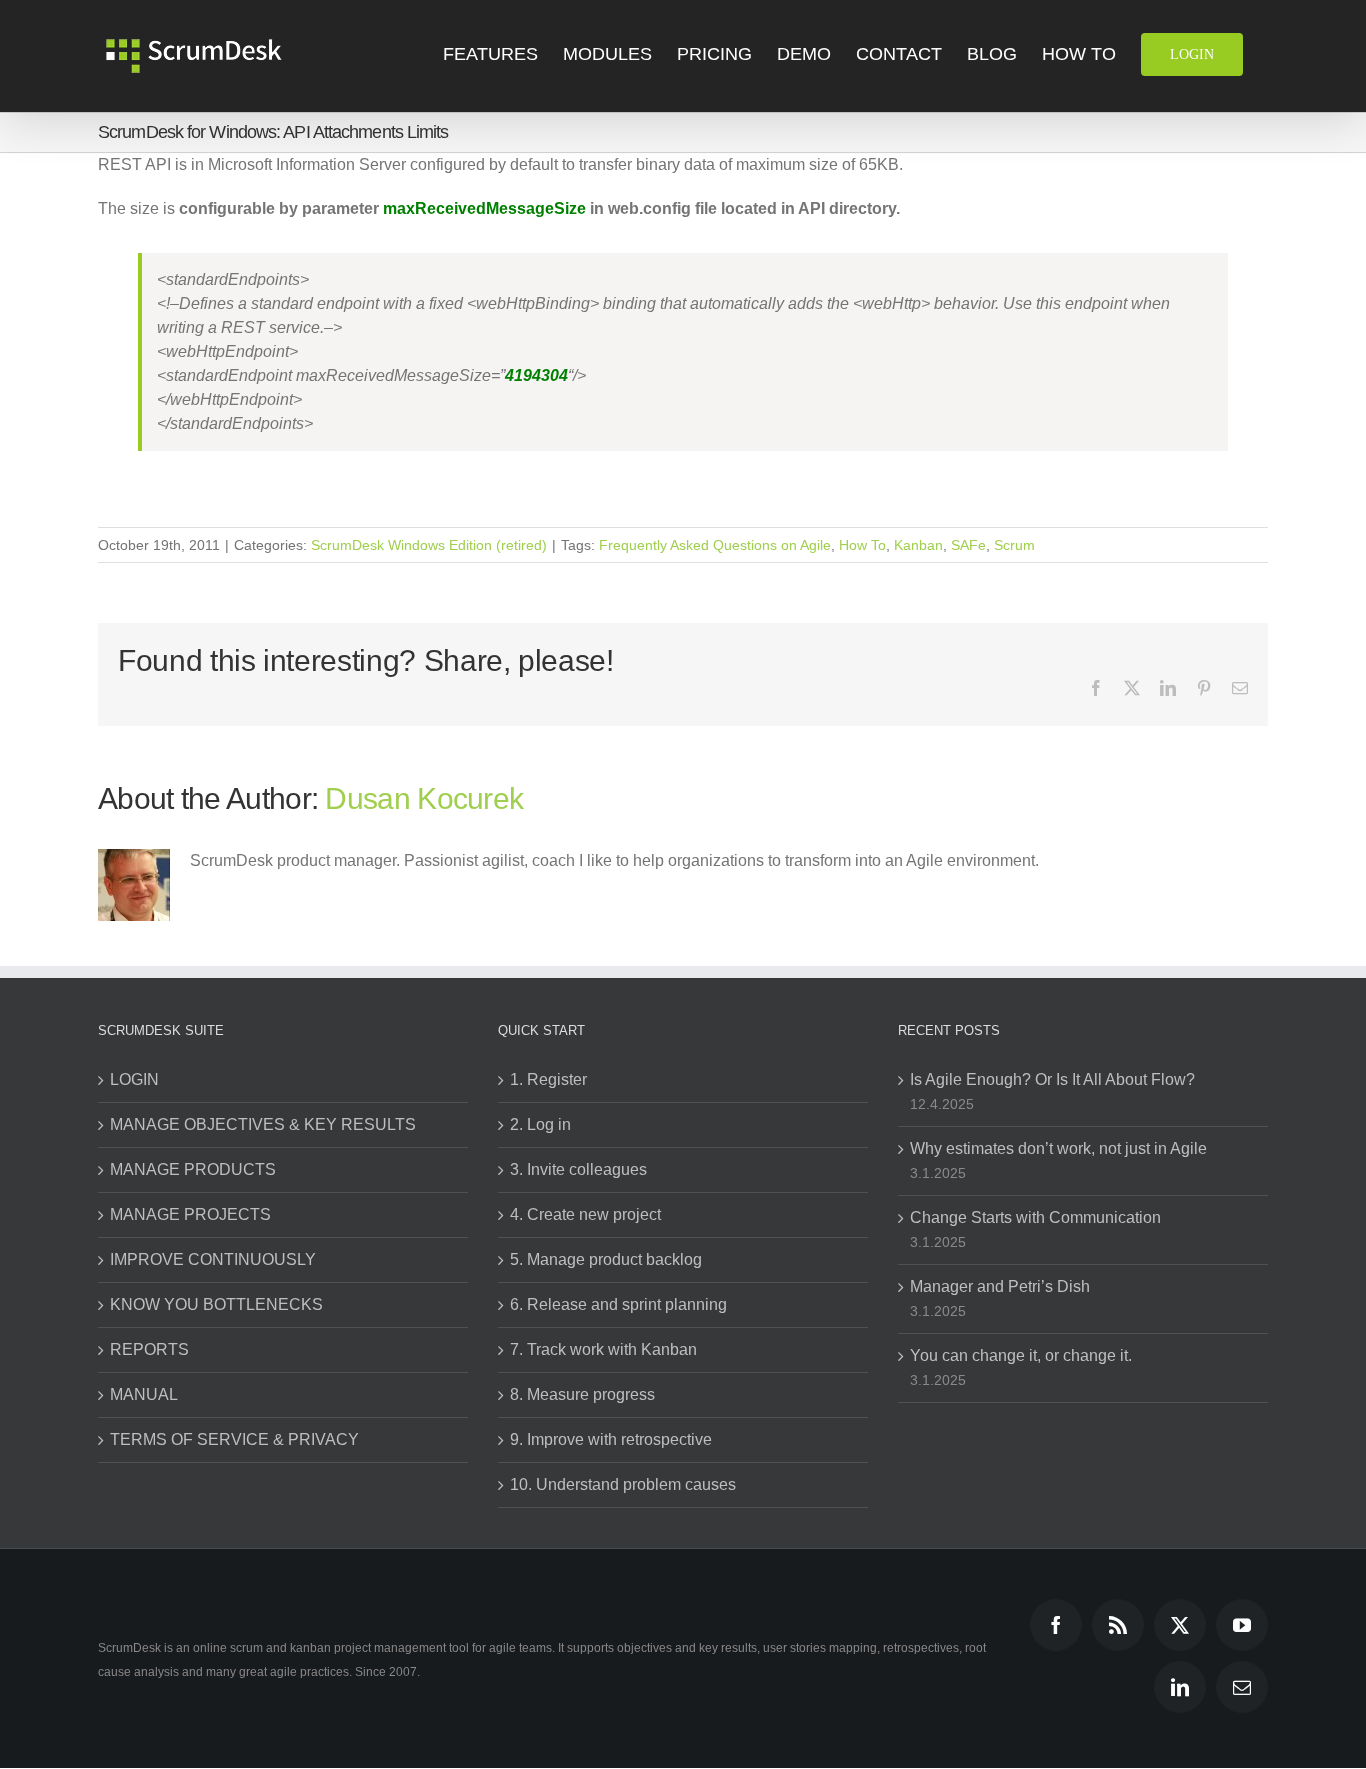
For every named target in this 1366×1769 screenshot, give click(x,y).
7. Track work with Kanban (603, 1349)
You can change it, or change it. (1021, 1355)
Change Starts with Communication (1035, 1217)
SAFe (968, 545)
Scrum (1014, 545)
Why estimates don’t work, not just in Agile (1058, 1148)
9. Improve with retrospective (611, 1439)
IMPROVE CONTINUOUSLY (213, 1259)
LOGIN (134, 1079)
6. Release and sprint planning (618, 1304)
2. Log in (540, 1124)
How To (862, 545)
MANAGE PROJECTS (190, 1214)
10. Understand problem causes (623, 1484)
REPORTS (149, 1349)
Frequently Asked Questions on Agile (715, 545)
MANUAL (144, 1394)
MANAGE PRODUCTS (193, 1169)
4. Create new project (585, 1214)
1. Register (548, 1079)
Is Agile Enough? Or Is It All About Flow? (1052, 1079)
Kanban (918, 545)
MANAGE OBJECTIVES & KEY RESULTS (263, 1124)
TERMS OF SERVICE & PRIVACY (234, 1439)
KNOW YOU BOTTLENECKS (216, 1304)
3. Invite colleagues (578, 1169)
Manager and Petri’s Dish (1000, 1286)
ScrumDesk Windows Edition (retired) (429, 545)
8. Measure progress (582, 1394)
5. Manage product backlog (606, 1259)
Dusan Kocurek (424, 798)
